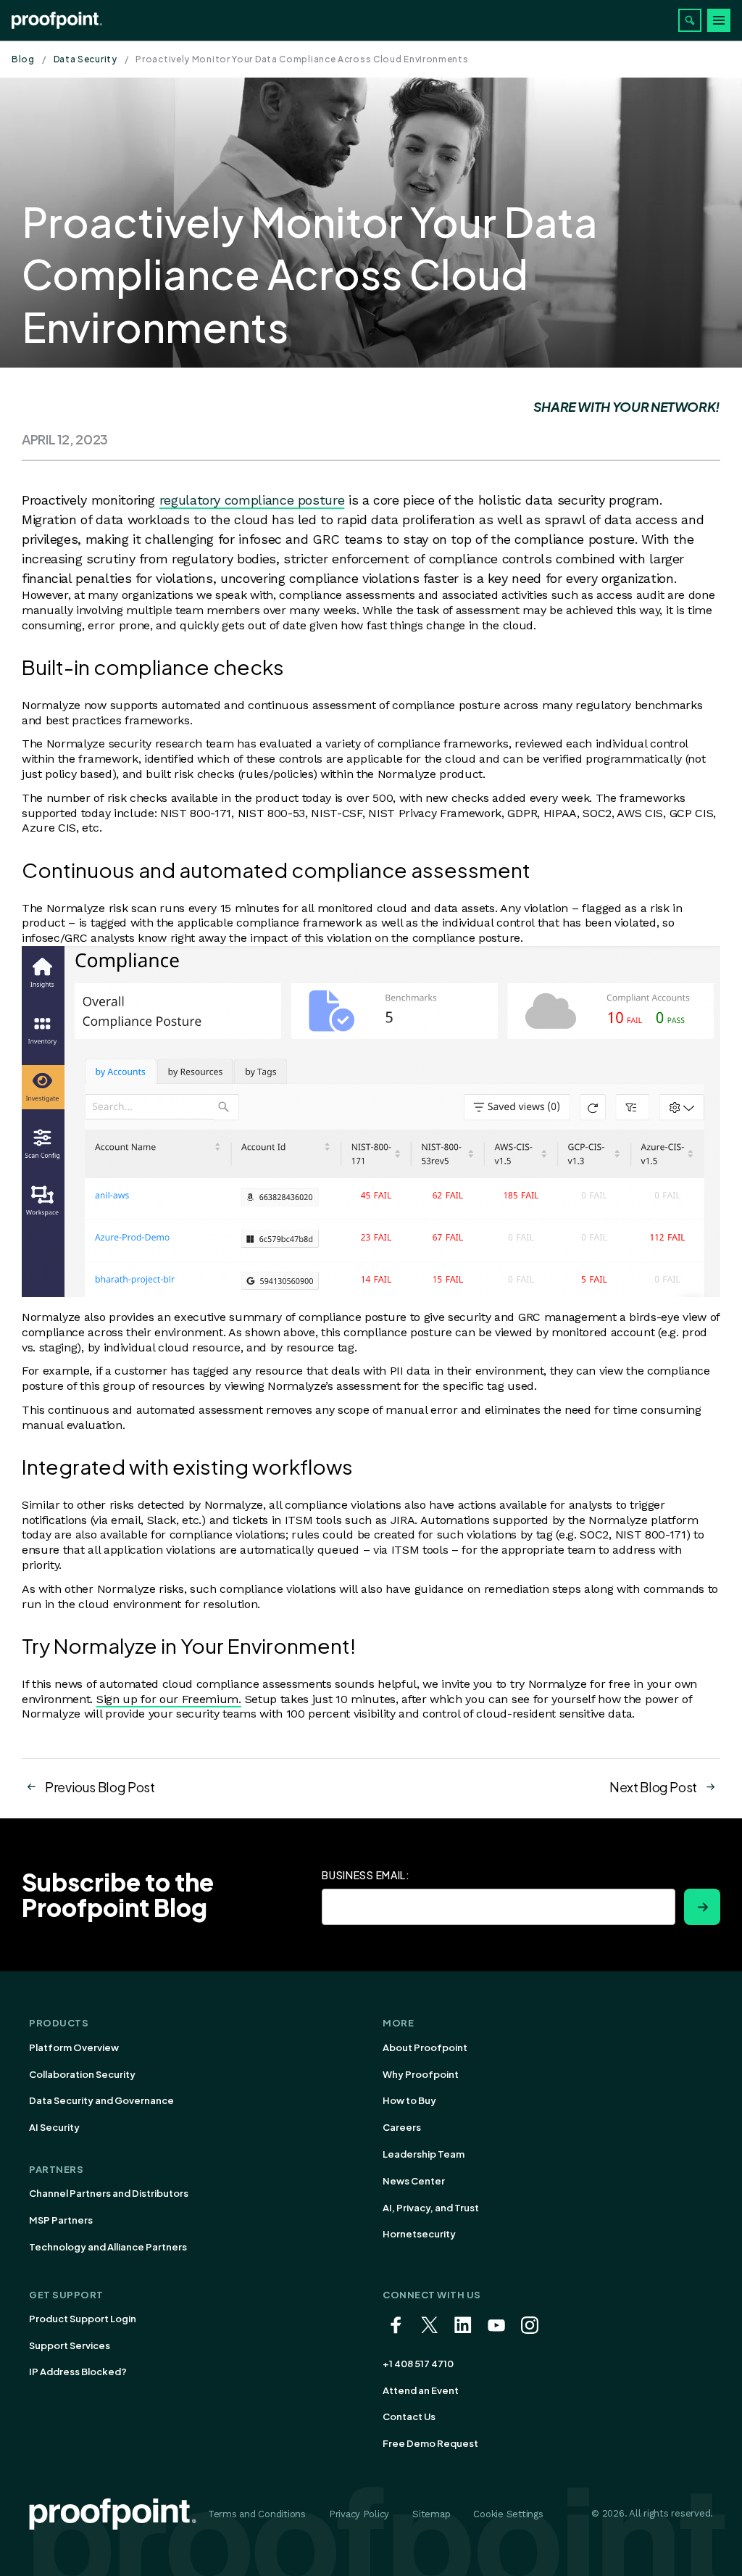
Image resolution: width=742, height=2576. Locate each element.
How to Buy (409, 2100)
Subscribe (702, 1907)
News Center (414, 2181)
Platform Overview (74, 2047)
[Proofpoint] (57, 20)
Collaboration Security (82, 2074)
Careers (402, 2127)
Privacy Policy (359, 2514)
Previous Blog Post (100, 1787)
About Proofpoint (425, 2047)
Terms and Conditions (257, 2514)
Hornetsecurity (419, 2234)
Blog (23, 59)
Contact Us (409, 2416)
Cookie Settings (508, 2514)
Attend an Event (421, 2390)
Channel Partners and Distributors (109, 2193)
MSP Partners (61, 2220)
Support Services (70, 2345)
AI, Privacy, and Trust (431, 2208)
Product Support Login (83, 2319)
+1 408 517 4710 (418, 2364)
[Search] (690, 20)
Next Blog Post (653, 1787)
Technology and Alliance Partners (108, 2247)
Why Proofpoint (421, 2074)
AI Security (54, 2127)
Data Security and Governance (101, 2100)
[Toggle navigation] (719, 20)
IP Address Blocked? (78, 2372)
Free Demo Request (430, 2443)
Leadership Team (424, 2154)
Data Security (86, 59)
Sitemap (431, 2514)
